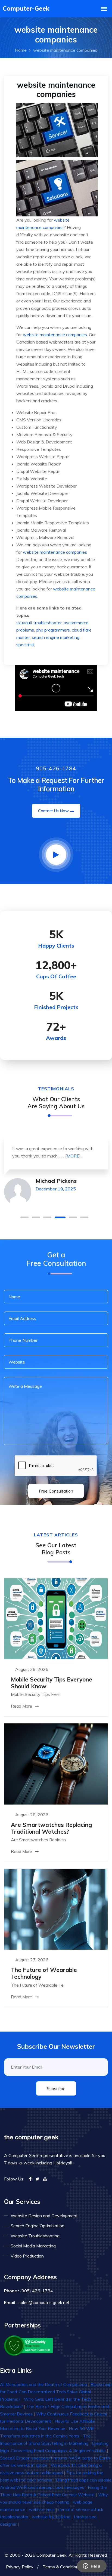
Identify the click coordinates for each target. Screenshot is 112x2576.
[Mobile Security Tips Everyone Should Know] (56, 1618)
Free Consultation (56, 1491)
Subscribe (56, 2088)
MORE (73, 1156)
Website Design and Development (44, 2216)
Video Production (27, 2256)
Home (21, 50)
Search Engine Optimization (38, 2226)
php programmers (53, 630)
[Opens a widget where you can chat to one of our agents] (92, 2566)
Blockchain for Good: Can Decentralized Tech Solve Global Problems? (56, 2392)
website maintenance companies (55, 335)
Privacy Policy (20, 2567)
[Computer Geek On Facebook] (30, 2179)
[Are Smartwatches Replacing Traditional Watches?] (56, 1763)
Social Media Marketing (33, 2246)
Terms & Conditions (62, 2567)
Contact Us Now (53, 811)
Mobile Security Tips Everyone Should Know (52, 1683)
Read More (22, 1706)
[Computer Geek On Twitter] (37, 2179)
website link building (51, 2517)
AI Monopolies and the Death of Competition (43, 2384)
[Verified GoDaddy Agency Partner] (29, 2345)
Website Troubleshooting (35, 2236)
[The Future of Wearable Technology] (56, 1909)
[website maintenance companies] (57, 159)
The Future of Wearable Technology (44, 1973)
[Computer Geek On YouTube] (45, 2179)
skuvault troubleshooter (39, 623)
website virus (42, 2509)
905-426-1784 (56, 768)
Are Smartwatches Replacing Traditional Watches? (51, 1828)
